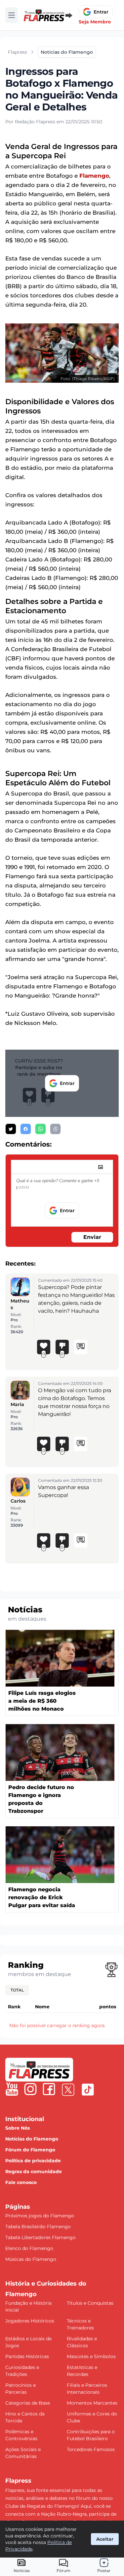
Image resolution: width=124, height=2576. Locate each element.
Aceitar (105, 2539)
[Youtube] (12, 2089)
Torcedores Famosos (91, 2449)
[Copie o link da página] (55, 1129)
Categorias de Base (28, 2403)
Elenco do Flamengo (29, 2248)
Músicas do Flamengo (31, 2259)
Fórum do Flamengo (30, 2150)
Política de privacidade (33, 2161)
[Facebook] (49, 2089)
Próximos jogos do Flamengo (40, 2216)
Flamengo (94, 176)
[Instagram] (30, 2089)
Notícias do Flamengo (32, 2139)
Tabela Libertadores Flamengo (41, 2237)
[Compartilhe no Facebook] (26, 1129)
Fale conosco (21, 2182)
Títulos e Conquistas (90, 2303)
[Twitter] (68, 2090)
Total (17, 1990)
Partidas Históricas (27, 2356)
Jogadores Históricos (30, 2321)
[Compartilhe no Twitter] (11, 1129)
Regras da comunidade (34, 2172)
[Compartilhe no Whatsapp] (41, 1129)
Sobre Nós (18, 2128)
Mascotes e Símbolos (91, 2356)
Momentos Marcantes (92, 2403)
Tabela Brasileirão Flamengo (38, 2227)
